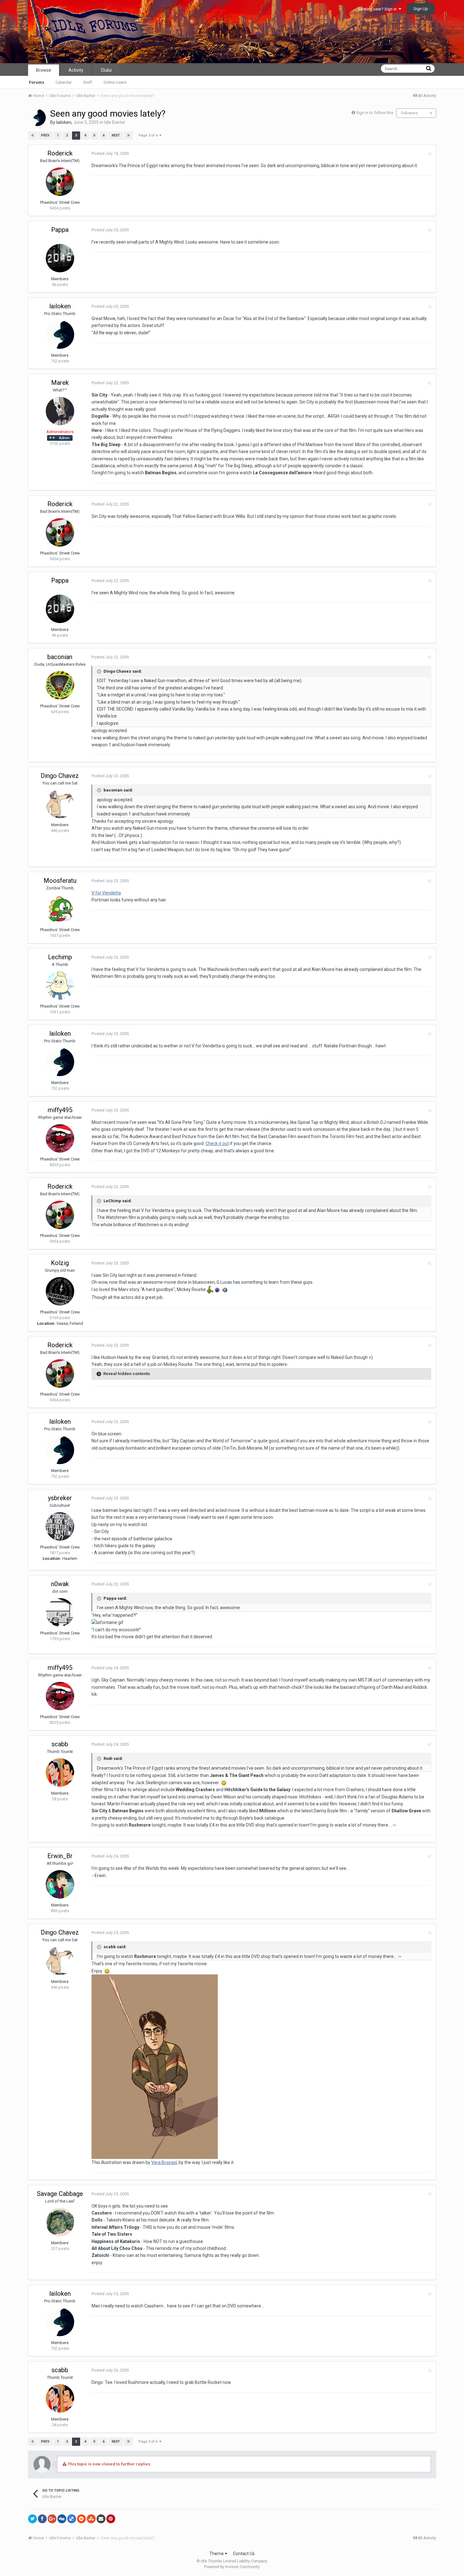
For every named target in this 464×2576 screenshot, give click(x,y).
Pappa (60, 230)
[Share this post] (429, 154)
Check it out (217, 1143)
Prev (45, 135)
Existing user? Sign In (378, 9)
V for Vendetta (106, 893)
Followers (410, 113)
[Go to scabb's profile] (60, 1773)
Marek (60, 383)
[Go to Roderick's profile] (60, 182)
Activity (76, 70)
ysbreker (60, 1498)
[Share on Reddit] (81, 2519)
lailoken (64, 122)
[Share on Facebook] (42, 2519)
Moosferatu (60, 881)
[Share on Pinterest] (111, 2519)
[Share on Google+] (52, 2519)
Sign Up (421, 9)
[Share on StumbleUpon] (91, 2519)
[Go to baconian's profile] (60, 685)
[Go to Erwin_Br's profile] (60, 1884)
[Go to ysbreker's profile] (60, 1526)
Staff (88, 82)
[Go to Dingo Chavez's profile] (60, 804)
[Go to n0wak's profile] (60, 1612)
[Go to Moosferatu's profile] (60, 909)
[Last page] (128, 136)
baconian (60, 657)
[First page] (33, 136)
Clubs (106, 70)
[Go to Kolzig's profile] (60, 1291)
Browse (44, 70)
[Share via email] (101, 2519)
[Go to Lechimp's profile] (60, 985)
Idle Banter (115, 122)
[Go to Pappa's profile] (60, 258)
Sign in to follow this (375, 113)
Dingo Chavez (60, 776)
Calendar (64, 82)
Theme (217, 2554)
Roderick (60, 153)
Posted (110, 153)
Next (116, 135)
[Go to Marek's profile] (60, 411)
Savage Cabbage (60, 2194)
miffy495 (60, 1110)
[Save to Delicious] (72, 2519)
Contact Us (244, 2554)
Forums (37, 82)
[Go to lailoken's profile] (37, 118)
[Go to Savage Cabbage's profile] (60, 2222)
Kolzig (60, 1263)
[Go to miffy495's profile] (60, 1138)
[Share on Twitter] (33, 2519)
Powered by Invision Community (232, 2567)
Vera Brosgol (164, 2162)
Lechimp (60, 957)
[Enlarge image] (224, 1783)
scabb (60, 1744)
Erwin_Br (60, 1856)
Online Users (115, 82)
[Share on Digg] (62, 2519)
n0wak (60, 1584)
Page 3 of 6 (149, 135)
